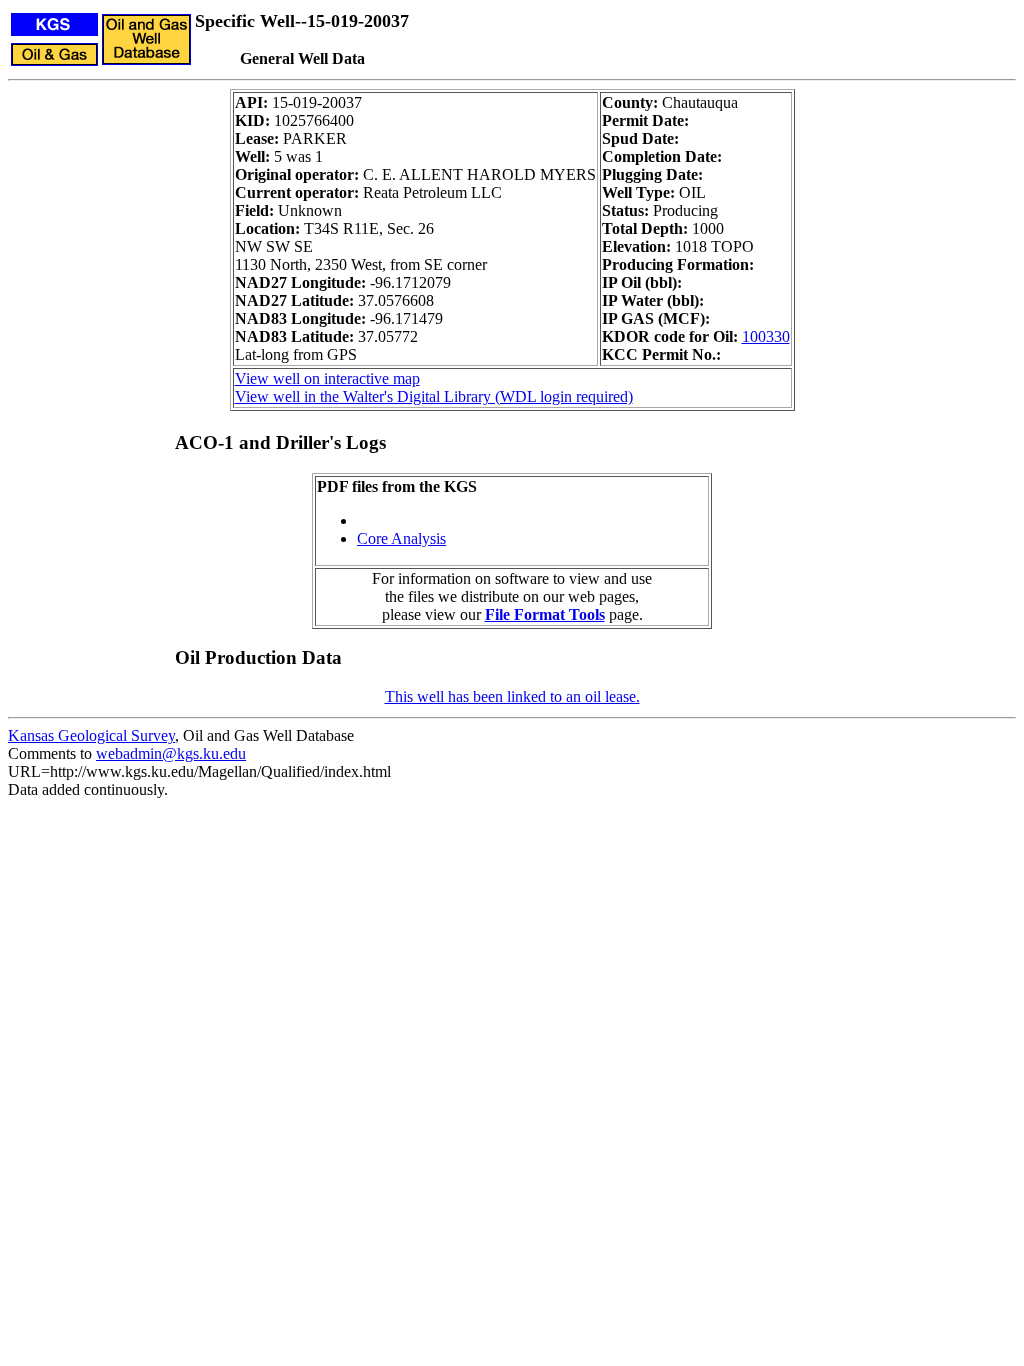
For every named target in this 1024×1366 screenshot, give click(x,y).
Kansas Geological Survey (91, 735)
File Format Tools (545, 614)
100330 (766, 336)
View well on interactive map (327, 378)
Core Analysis (401, 538)
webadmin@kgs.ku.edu (171, 753)
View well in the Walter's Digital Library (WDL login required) (434, 396)
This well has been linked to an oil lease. (512, 696)
